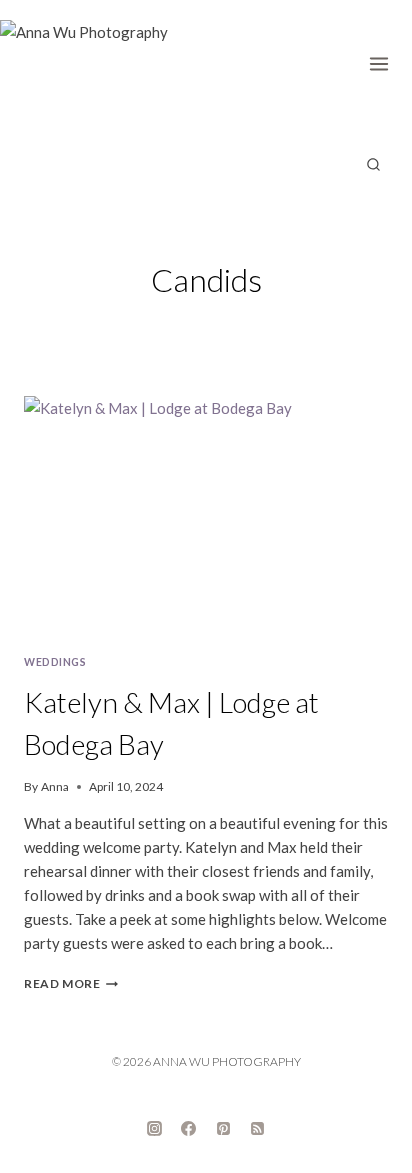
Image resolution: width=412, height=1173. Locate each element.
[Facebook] (189, 1128)
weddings (55, 662)
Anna (55, 786)
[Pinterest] (223, 1128)
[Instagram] (154, 1128)
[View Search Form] (373, 165)
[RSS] (258, 1128)
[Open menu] (385, 60)
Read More (71, 983)
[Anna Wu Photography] (100, 70)
